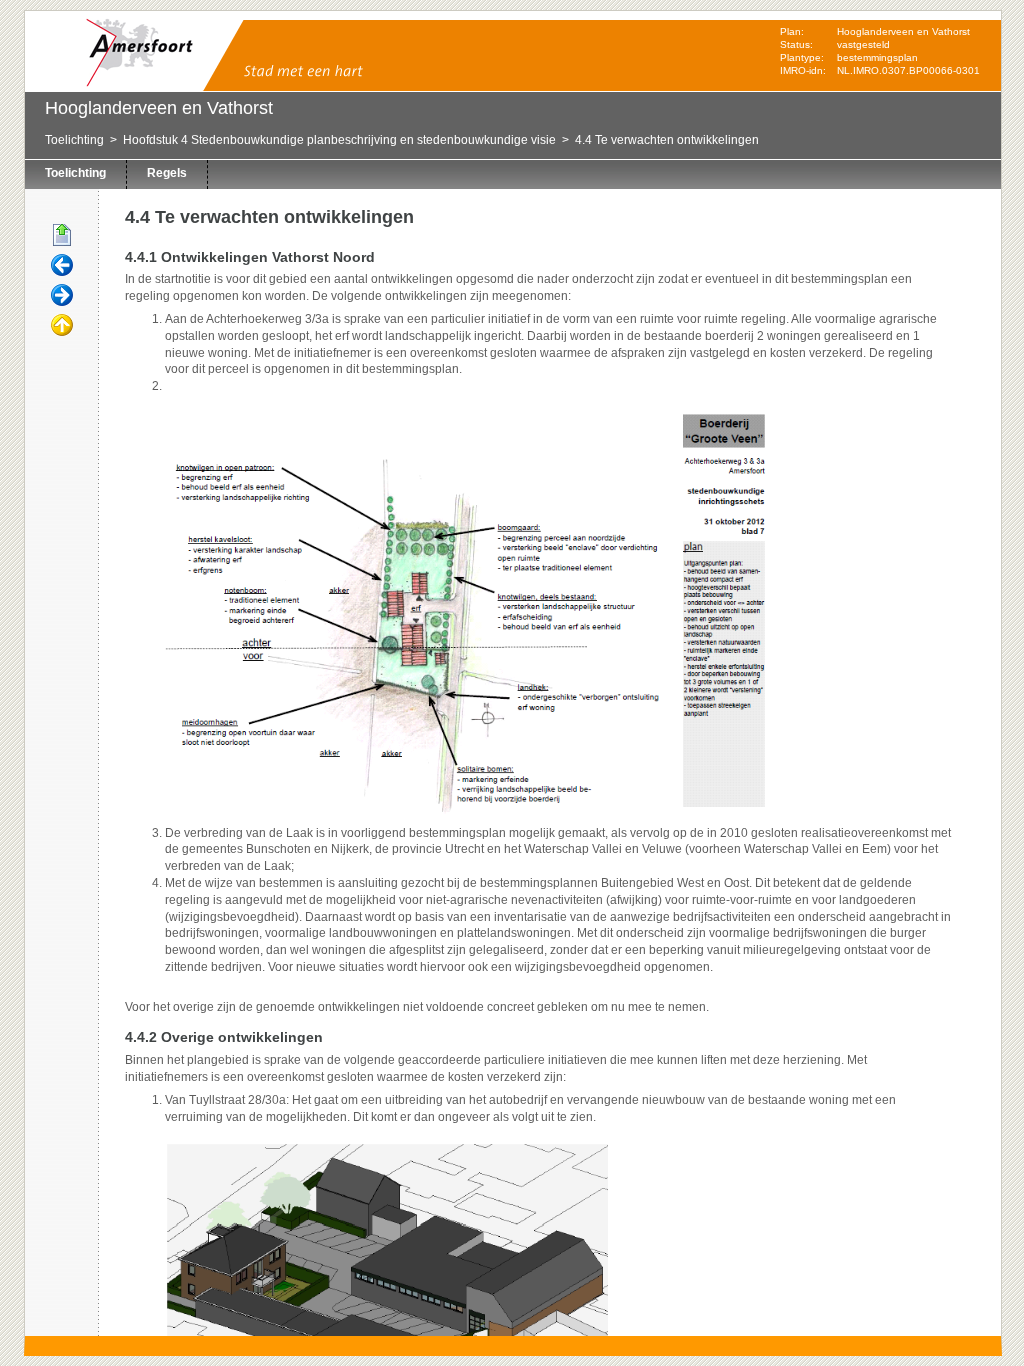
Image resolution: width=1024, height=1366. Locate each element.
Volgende (62, 296)
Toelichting (74, 140)
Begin (62, 236)
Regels (167, 173)
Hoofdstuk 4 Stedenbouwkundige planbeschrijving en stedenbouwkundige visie (339, 140)
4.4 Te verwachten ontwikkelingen (667, 140)
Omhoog (62, 326)
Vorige (62, 266)
